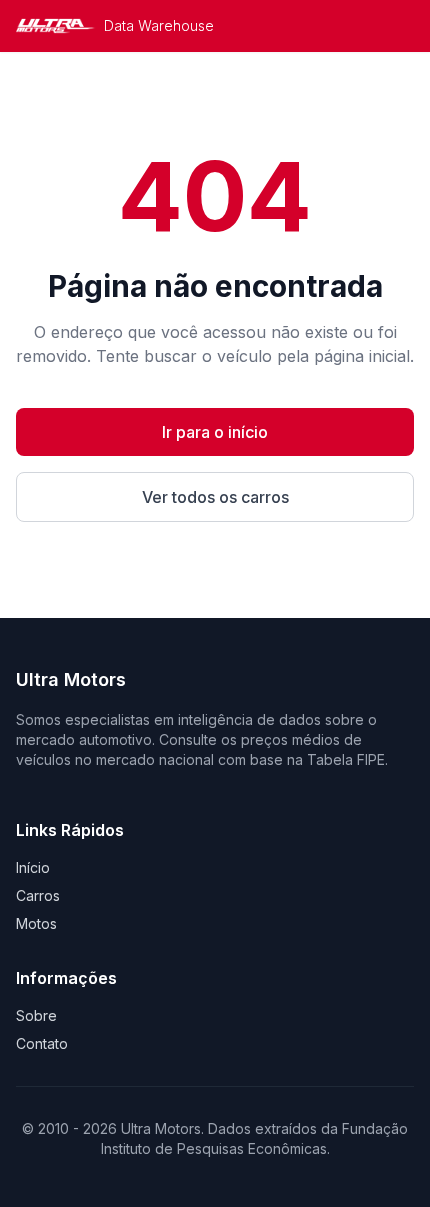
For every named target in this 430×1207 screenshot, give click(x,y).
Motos (36, 923)
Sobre (36, 1015)
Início (33, 867)
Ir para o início (215, 432)
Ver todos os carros (215, 497)
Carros (38, 895)
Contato (42, 1043)
